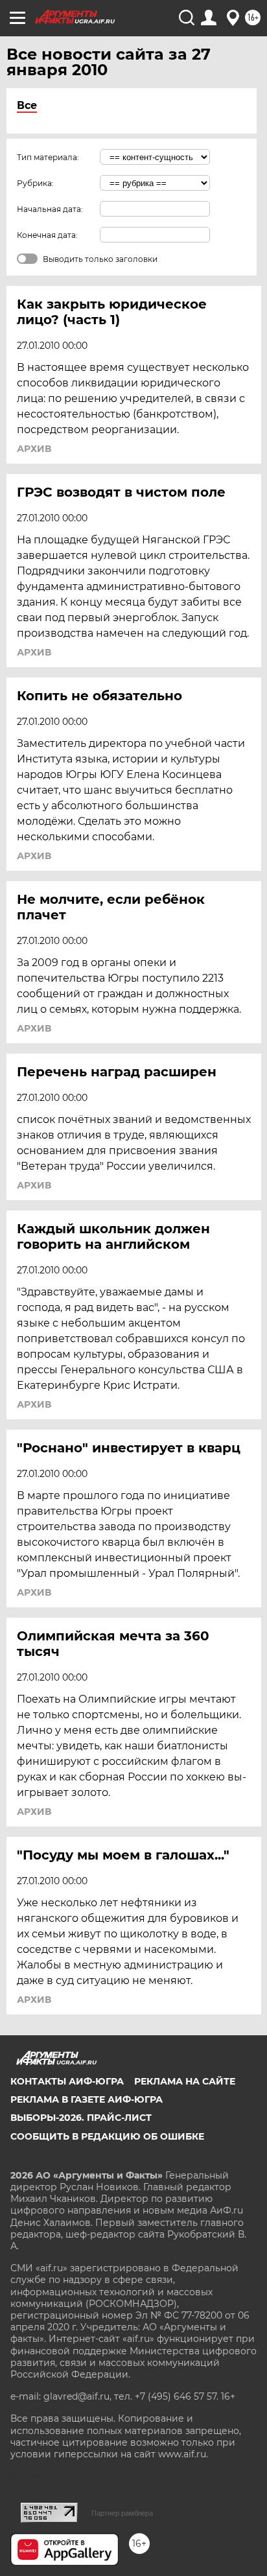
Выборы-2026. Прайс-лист (81, 2118)
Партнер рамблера (122, 2513)
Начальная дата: (50, 209)
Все (27, 105)
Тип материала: (48, 157)
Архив (34, 449)
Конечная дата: (47, 235)
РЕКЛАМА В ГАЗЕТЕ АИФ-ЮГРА (87, 2099)
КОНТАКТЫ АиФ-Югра (67, 2081)
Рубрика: (35, 183)
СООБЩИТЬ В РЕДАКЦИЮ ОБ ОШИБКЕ (107, 2136)
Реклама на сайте (185, 2081)
